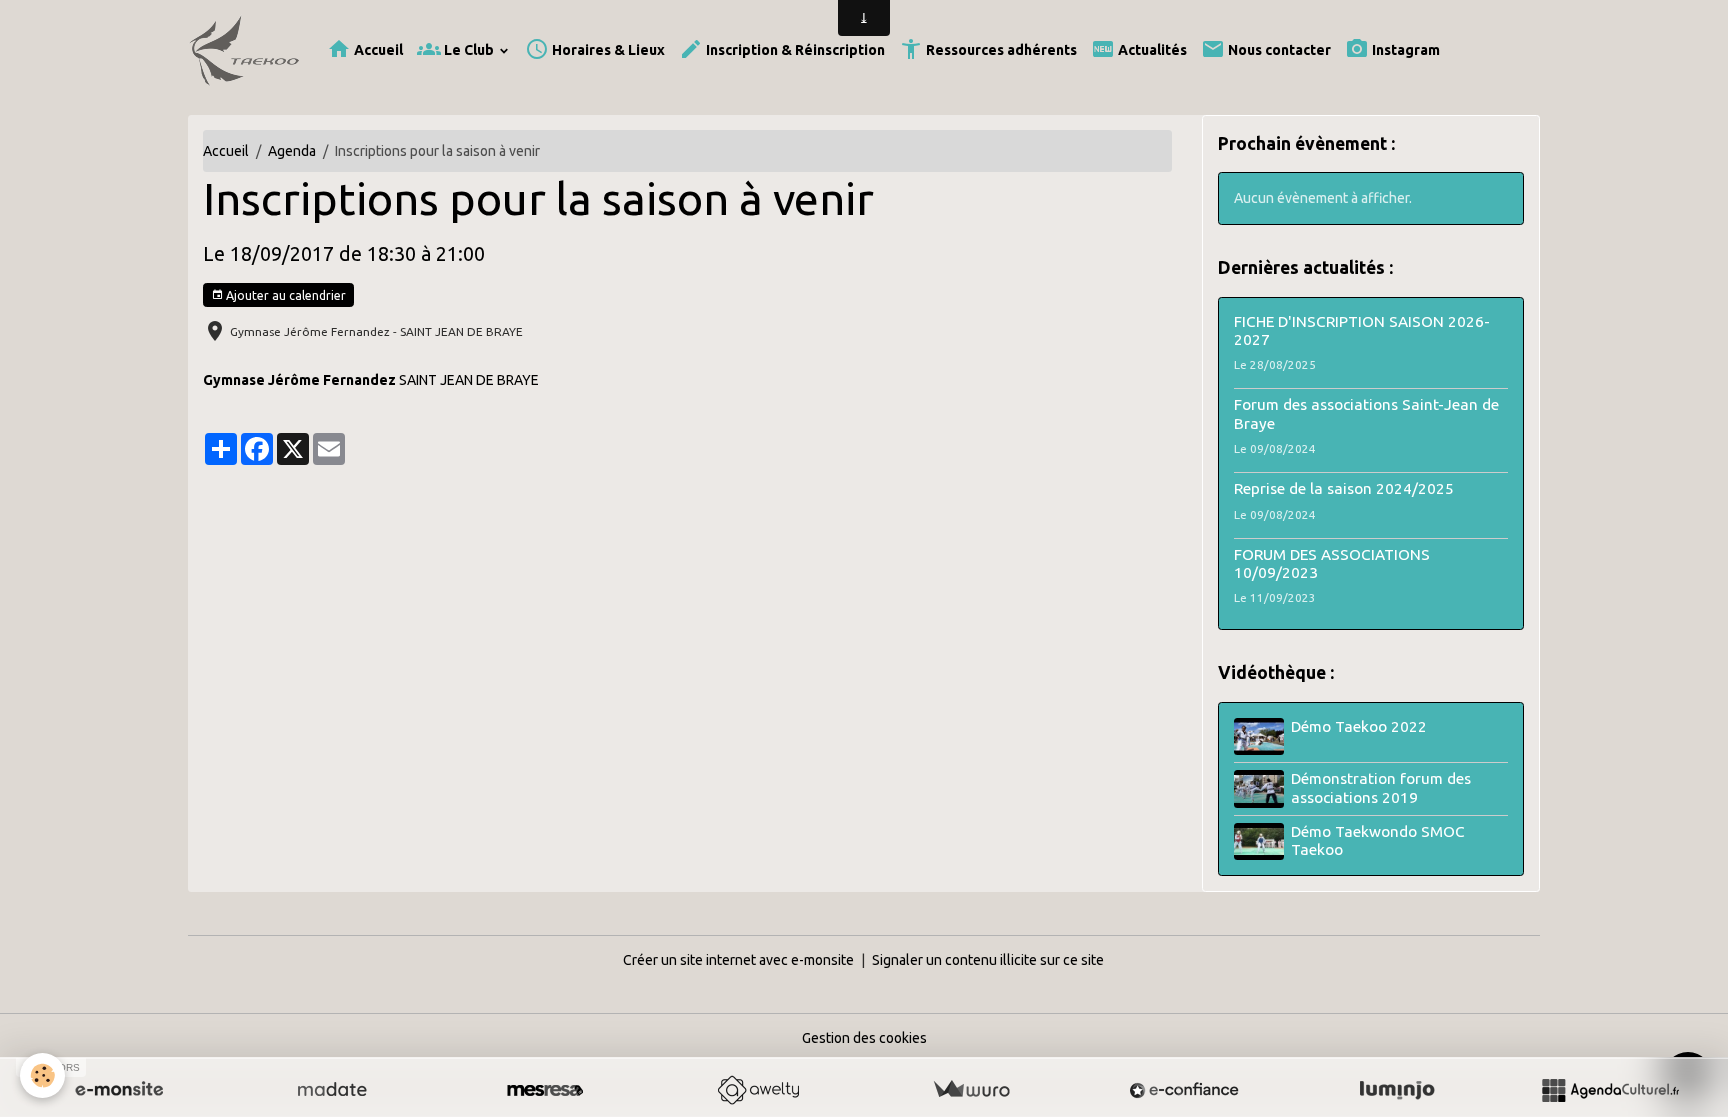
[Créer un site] (119, 1090)
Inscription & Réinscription (794, 50)
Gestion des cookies (864, 1038)
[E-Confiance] (1184, 1090)
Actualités (1151, 50)
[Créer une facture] (971, 1090)
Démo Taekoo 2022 (1359, 726)
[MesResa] (545, 1090)
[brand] (247, 50)
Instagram (1404, 50)
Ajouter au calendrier (284, 295)
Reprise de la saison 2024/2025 (1344, 488)
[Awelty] (758, 1090)
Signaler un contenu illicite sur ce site (988, 960)
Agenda (292, 151)
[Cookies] (42, 1075)
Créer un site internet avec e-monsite (738, 960)
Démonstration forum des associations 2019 (1381, 787)
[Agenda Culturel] (1610, 1090)
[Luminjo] (1397, 1090)
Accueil (377, 50)
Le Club (469, 50)
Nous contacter (1278, 50)
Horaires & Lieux (607, 50)
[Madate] (332, 1090)
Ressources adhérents (1000, 50)
